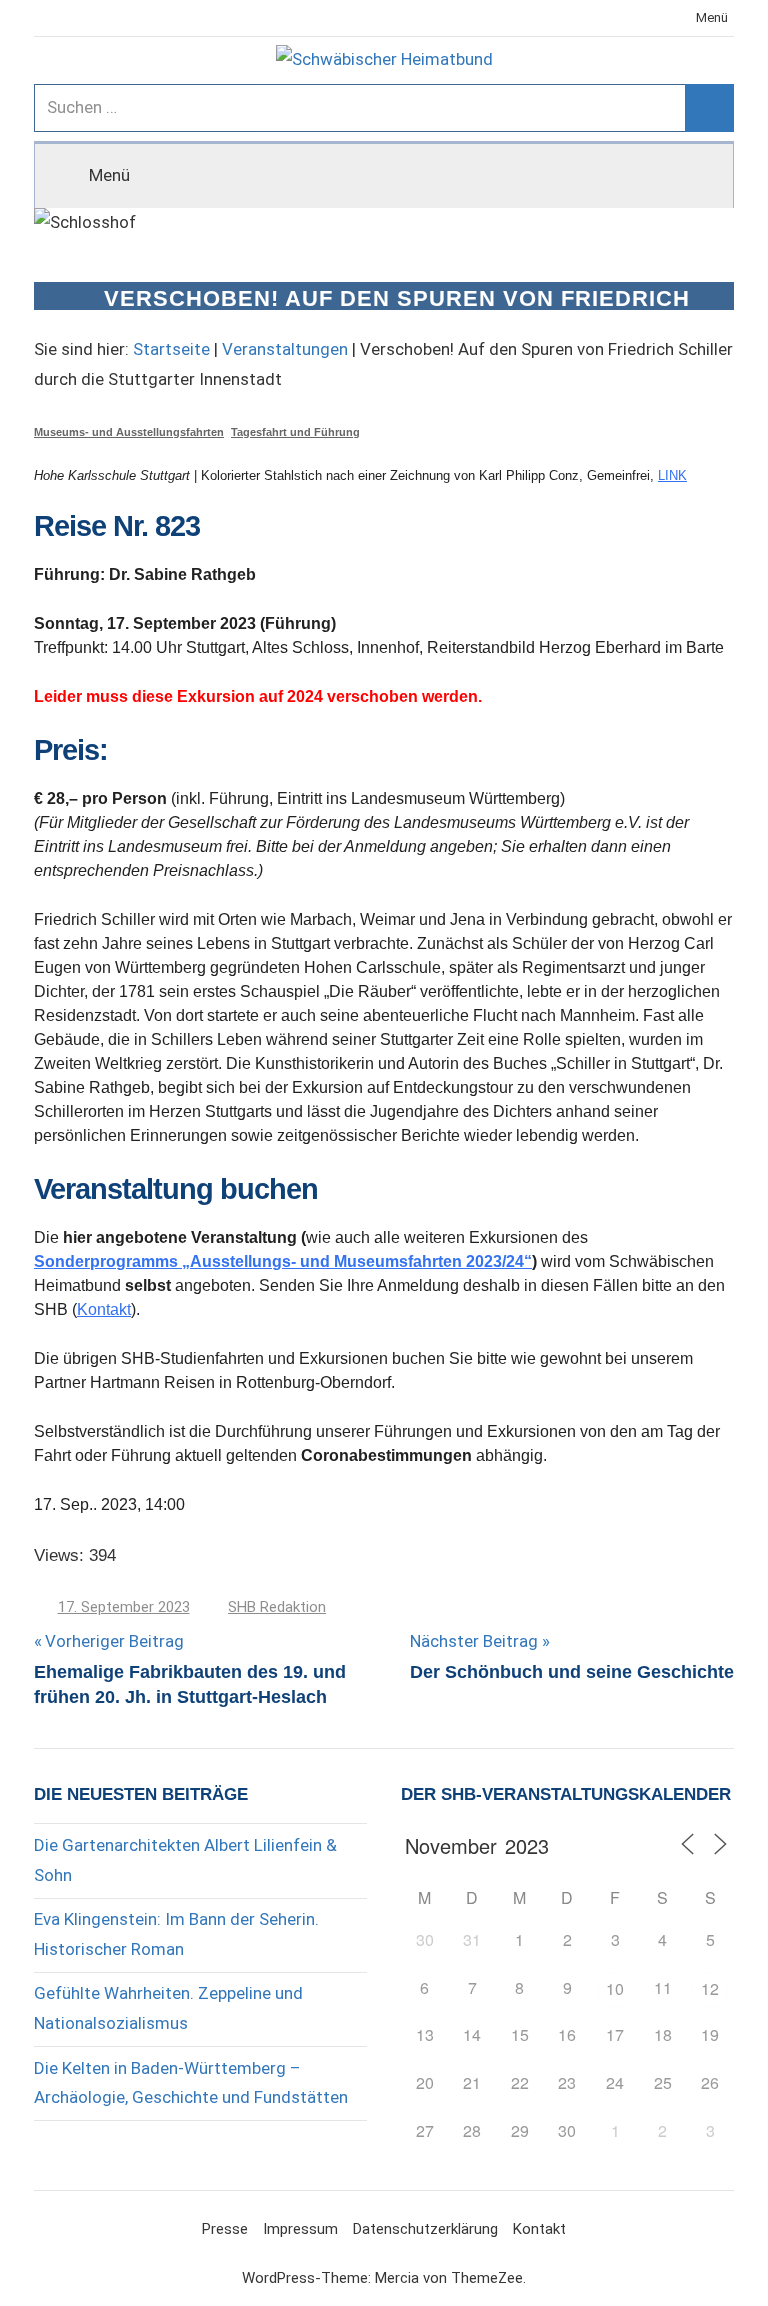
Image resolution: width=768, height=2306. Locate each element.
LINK (672, 475)
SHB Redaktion (277, 1607)
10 (615, 1988)
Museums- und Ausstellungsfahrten (129, 432)
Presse (225, 2229)
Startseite (171, 349)
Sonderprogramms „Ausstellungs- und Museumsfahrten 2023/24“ (283, 1261)
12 (710, 1988)
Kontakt (104, 1309)
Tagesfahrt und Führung (295, 432)
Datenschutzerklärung (425, 2229)
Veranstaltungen (285, 349)
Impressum (300, 2229)
